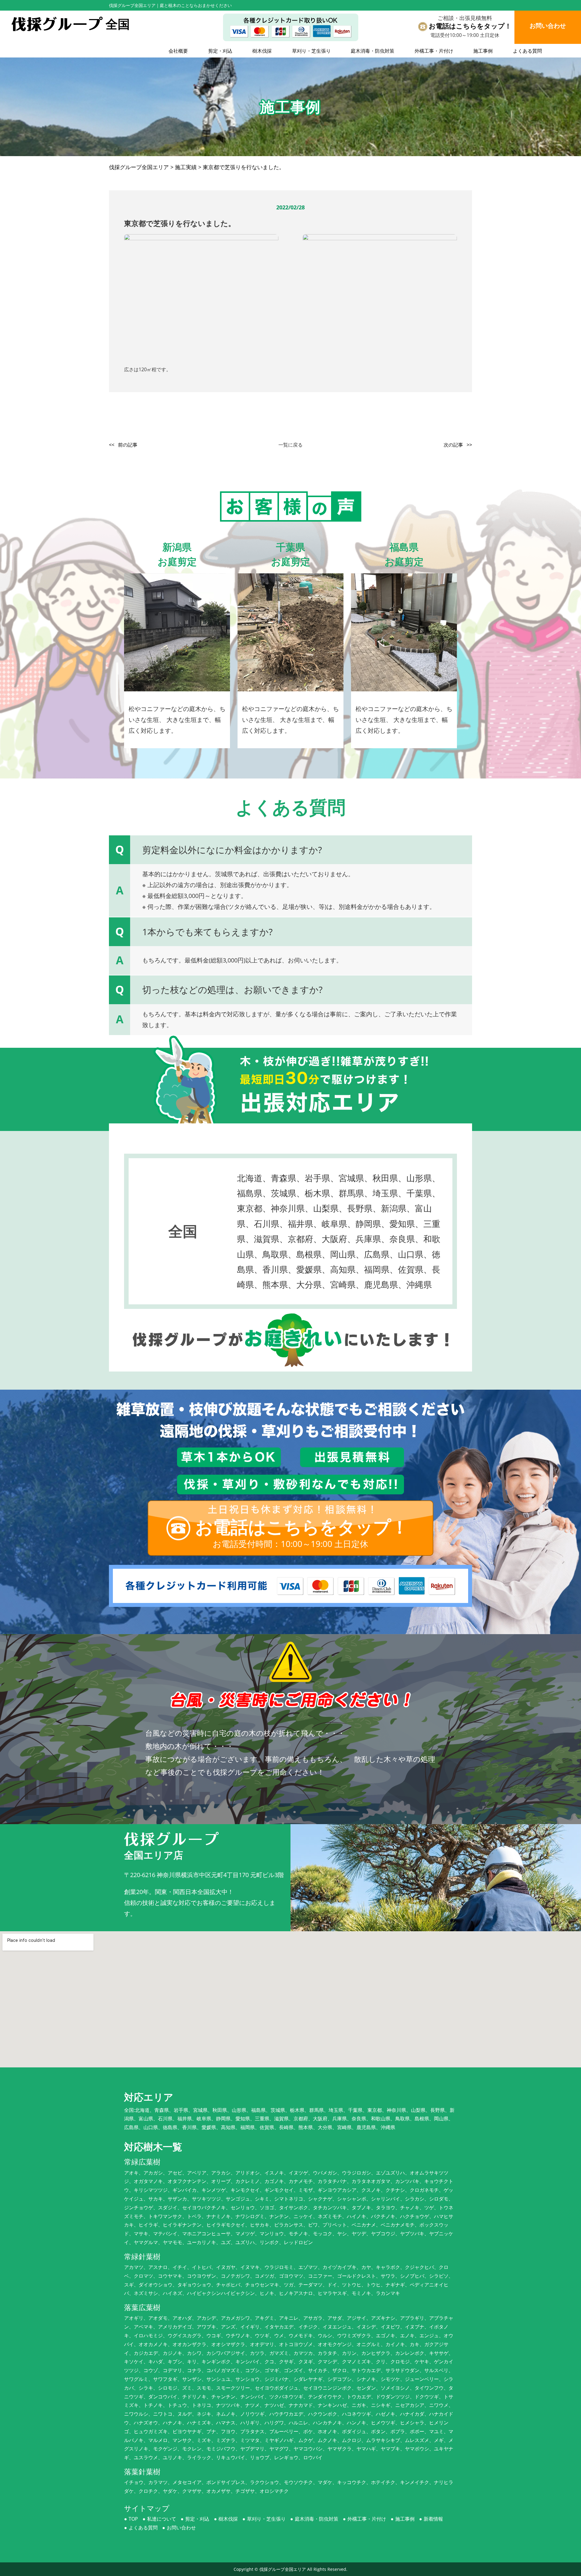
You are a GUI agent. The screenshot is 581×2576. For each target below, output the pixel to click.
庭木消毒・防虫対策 (373, 51)
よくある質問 (527, 51)
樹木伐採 (262, 51)
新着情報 (433, 2519)
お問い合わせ (181, 2528)
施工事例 (483, 51)
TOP (133, 2519)
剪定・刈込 (220, 51)
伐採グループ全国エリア (283, 2569)
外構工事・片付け (434, 51)
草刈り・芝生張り (311, 51)
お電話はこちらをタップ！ (470, 26)
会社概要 (178, 51)
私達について (162, 2519)
